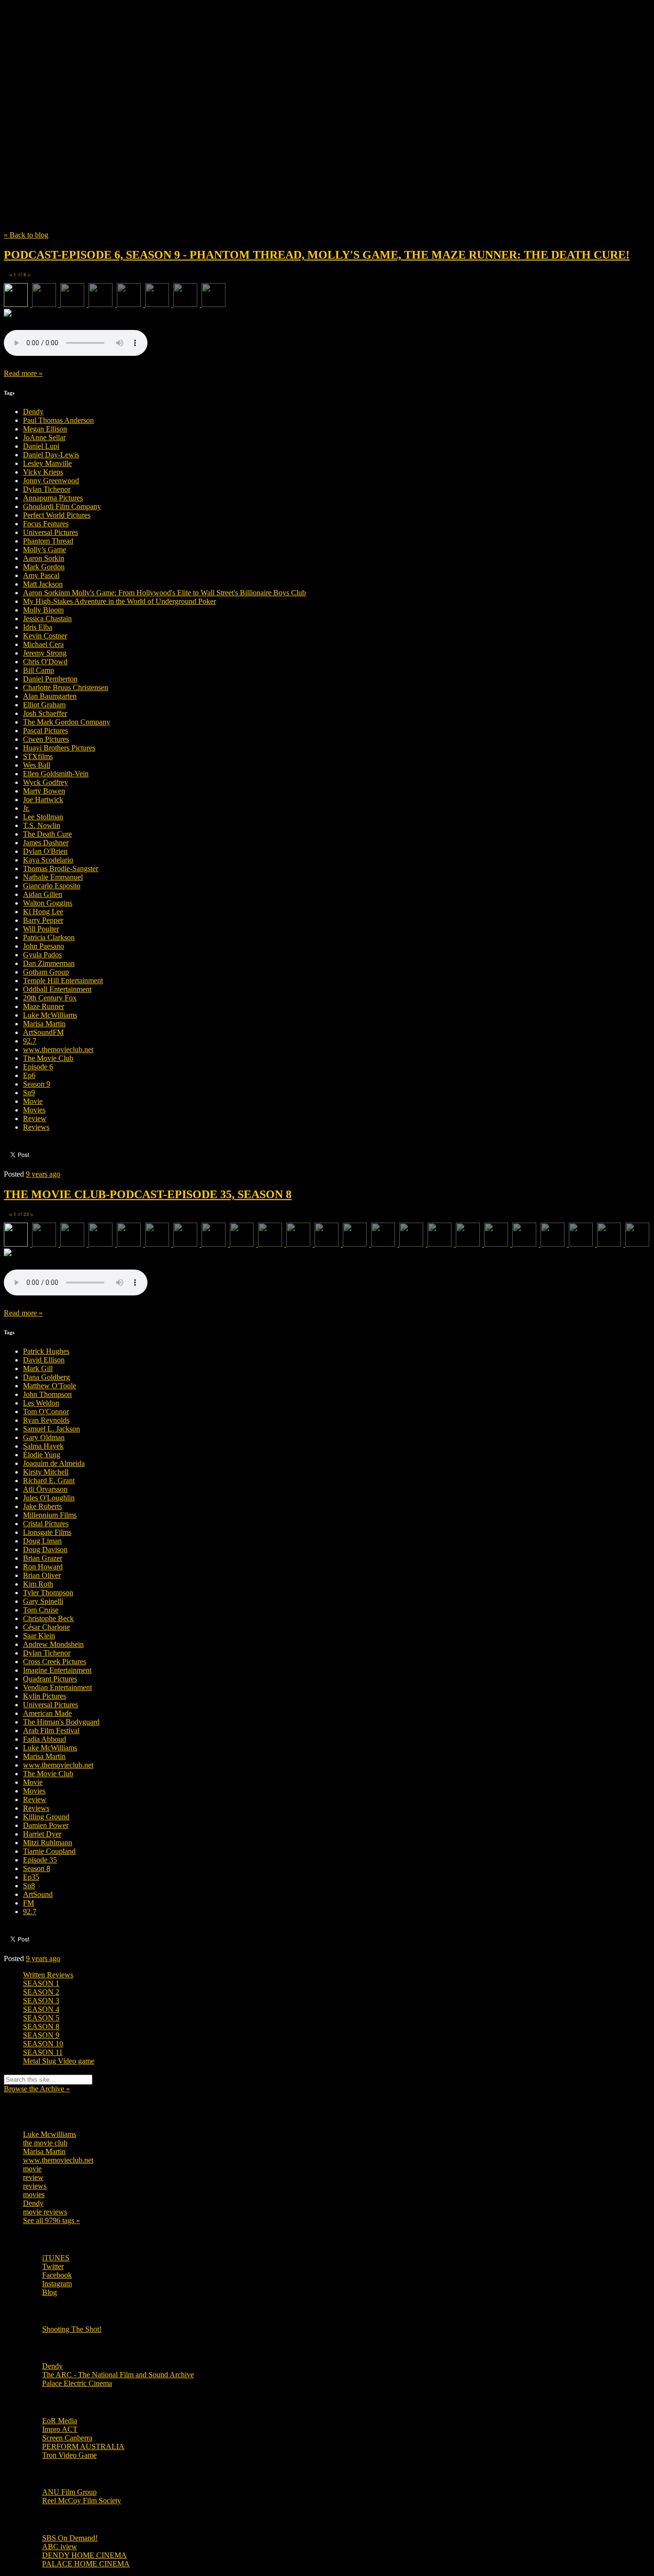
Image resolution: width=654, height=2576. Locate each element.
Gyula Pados (42, 955)
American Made (47, 1713)
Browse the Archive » (37, 2089)
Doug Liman (42, 1541)
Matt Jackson (43, 584)
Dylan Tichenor (47, 489)
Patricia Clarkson (49, 937)
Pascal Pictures (45, 731)
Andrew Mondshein (53, 1644)
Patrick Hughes (46, 1351)
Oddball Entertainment (57, 989)
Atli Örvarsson (45, 1489)
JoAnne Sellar (44, 437)
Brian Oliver (42, 1575)
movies (34, 2195)
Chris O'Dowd (45, 662)
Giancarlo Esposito (52, 886)
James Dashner (46, 843)
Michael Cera (43, 644)
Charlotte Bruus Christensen (66, 687)
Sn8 (29, 1886)
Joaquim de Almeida (54, 1463)
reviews (35, 2186)
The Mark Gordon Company (67, 722)
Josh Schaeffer (45, 713)
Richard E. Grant (49, 1481)
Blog (50, 2292)
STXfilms (38, 756)
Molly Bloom (43, 610)
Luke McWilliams (50, 1015)
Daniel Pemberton (50, 679)
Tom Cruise (41, 1610)
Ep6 (29, 1075)
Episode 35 (40, 1860)
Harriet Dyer (42, 1834)
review (33, 2177)
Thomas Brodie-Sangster (61, 868)
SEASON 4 (41, 2009)
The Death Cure (47, 834)
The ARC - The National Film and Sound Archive (118, 2375)
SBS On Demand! (70, 2538)
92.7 (30, 1041)
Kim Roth (38, 1584)
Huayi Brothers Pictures (59, 748)
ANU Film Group (69, 2492)
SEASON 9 (41, 2035)
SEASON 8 (41, 2026)
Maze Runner (44, 1006)
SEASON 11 (43, 2052)
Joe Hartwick (43, 800)
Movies (34, 1110)
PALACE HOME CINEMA (86, 2564)
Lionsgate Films (47, 1532)
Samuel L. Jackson (51, 1429)
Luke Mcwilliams (50, 2134)
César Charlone (46, 1627)
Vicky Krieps (43, 472)
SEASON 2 (41, 1992)
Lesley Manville (47, 463)
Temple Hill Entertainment (63, 981)
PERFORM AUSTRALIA (83, 2446)
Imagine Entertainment (57, 1670)
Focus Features (46, 524)
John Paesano (44, 946)
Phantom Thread (48, 541)
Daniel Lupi (41, 446)
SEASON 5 (41, 2018)
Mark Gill (38, 1368)
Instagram (57, 2284)
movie (32, 2169)
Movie (33, 1101)
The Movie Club (176, 100)
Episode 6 (38, 1067)
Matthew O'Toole (50, 1386)
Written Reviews (48, 1975)
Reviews (36, 1127)
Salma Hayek (43, 1446)
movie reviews (45, 2212)
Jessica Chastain (47, 618)
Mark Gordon (44, 567)
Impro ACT (60, 2429)
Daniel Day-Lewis (51, 455)
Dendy (33, 412)
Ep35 (31, 1877)
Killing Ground (46, 1817)
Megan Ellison (45, 429)
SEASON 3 (41, 2001)
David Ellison (44, 1360)
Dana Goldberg (46, 1377)
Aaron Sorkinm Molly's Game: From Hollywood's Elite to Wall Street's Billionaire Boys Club (164, 593)
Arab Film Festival (51, 1731)
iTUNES (56, 2258)
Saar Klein (39, 1636)
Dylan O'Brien (45, 851)
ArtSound (38, 1894)
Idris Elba (38, 627)
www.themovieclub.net (58, 1050)
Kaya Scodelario (48, 860)
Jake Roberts (42, 1506)
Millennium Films (50, 1515)
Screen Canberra (67, 2438)
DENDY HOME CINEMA (85, 2555)
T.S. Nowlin (42, 825)
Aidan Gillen (43, 894)
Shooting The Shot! (72, 2329)
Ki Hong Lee (43, 912)
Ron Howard (43, 1567)
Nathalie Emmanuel (53, 877)
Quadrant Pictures (50, 1679)
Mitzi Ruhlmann (48, 1843)
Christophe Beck (48, 1618)
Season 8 (37, 1868)
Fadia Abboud (45, 1739)
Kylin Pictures (45, 1696)
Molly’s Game (45, 550)
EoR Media (60, 2421)
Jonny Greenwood (51, 481)
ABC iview (60, 2547)
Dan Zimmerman (49, 963)
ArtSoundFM (43, 1032)
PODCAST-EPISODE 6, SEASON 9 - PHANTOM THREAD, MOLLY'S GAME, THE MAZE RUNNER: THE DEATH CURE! (317, 255)
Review (35, 1118)
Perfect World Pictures (57, 515)
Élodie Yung (42, 1455)
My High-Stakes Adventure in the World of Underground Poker (119, 601)
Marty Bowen (44, 791)
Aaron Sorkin (44, 558)
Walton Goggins (48, 903)
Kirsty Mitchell (46, 1472)
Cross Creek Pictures (55, 1662)
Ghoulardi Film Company (62, 506)
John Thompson (47, 1394)
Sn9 (29, 1093)
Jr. (26, 808)
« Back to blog (26, 235)
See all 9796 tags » (51, 2220)
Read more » (23, 373)
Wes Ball (37, 765)
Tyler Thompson (48, 1593)
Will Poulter (41, 929)
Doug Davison (45, 1549)
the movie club (45, 2143)
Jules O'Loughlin (49, 1498)
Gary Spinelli (43, 1601)
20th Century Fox (50, 998)
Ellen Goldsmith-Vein (56, 774)
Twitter (53, 2266)
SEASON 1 (41, 1983)
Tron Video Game (69, 2455)
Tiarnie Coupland (49, 1851)
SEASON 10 (43, 2044)
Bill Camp (39, 670)
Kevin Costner (45, 636)
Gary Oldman (44, 1437)
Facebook (57, 2275)
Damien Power (46, 1825)
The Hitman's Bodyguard (61, 1722)
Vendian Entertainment (57, 1687)
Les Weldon (41, 1403)
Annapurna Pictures (53, 498)
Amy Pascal (41, 575)
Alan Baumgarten (50, 696)
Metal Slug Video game (59, 2061)
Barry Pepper (43, 920)
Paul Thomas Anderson (58, 420)
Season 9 (37, 1084)
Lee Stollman (43, 817)
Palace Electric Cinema (77, 2383)
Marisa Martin (44, 1024)
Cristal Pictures (46, 1524)
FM (28, 1903)
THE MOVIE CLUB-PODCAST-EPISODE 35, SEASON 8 (148, 1194)
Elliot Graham (44, 705)
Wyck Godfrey (45, 782)
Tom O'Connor (46, 1412)
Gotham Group (46, 972)
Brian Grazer (43, 1558)
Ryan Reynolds (46, 1420)
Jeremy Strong (45, 653)
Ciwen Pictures (46, 739)
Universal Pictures (51, 532)
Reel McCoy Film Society (82, 2501)
